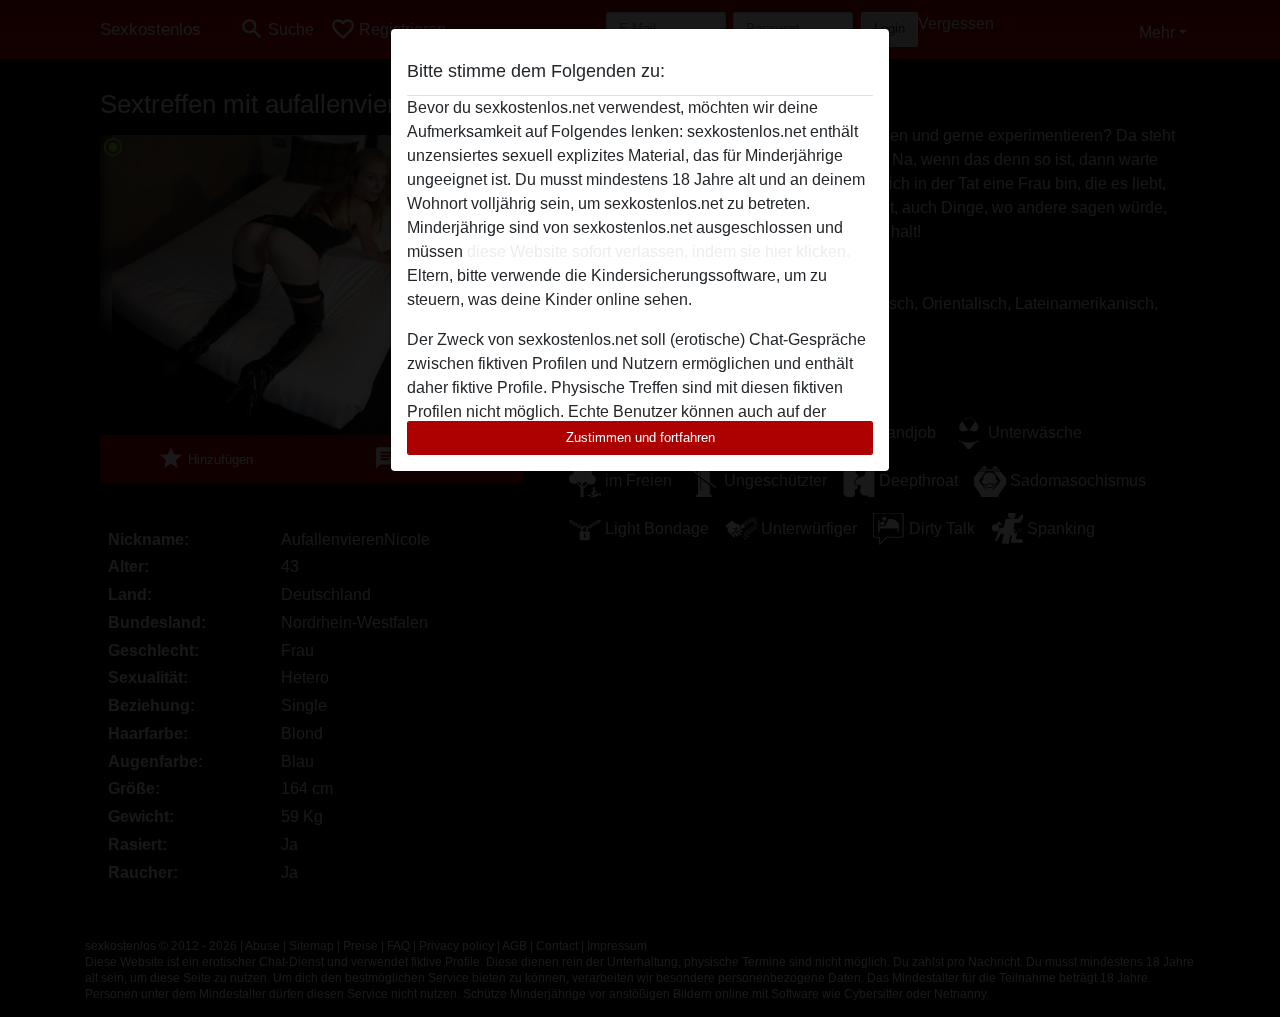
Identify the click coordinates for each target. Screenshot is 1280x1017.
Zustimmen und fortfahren (640, 437)
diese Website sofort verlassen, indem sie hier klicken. (658, 251)
